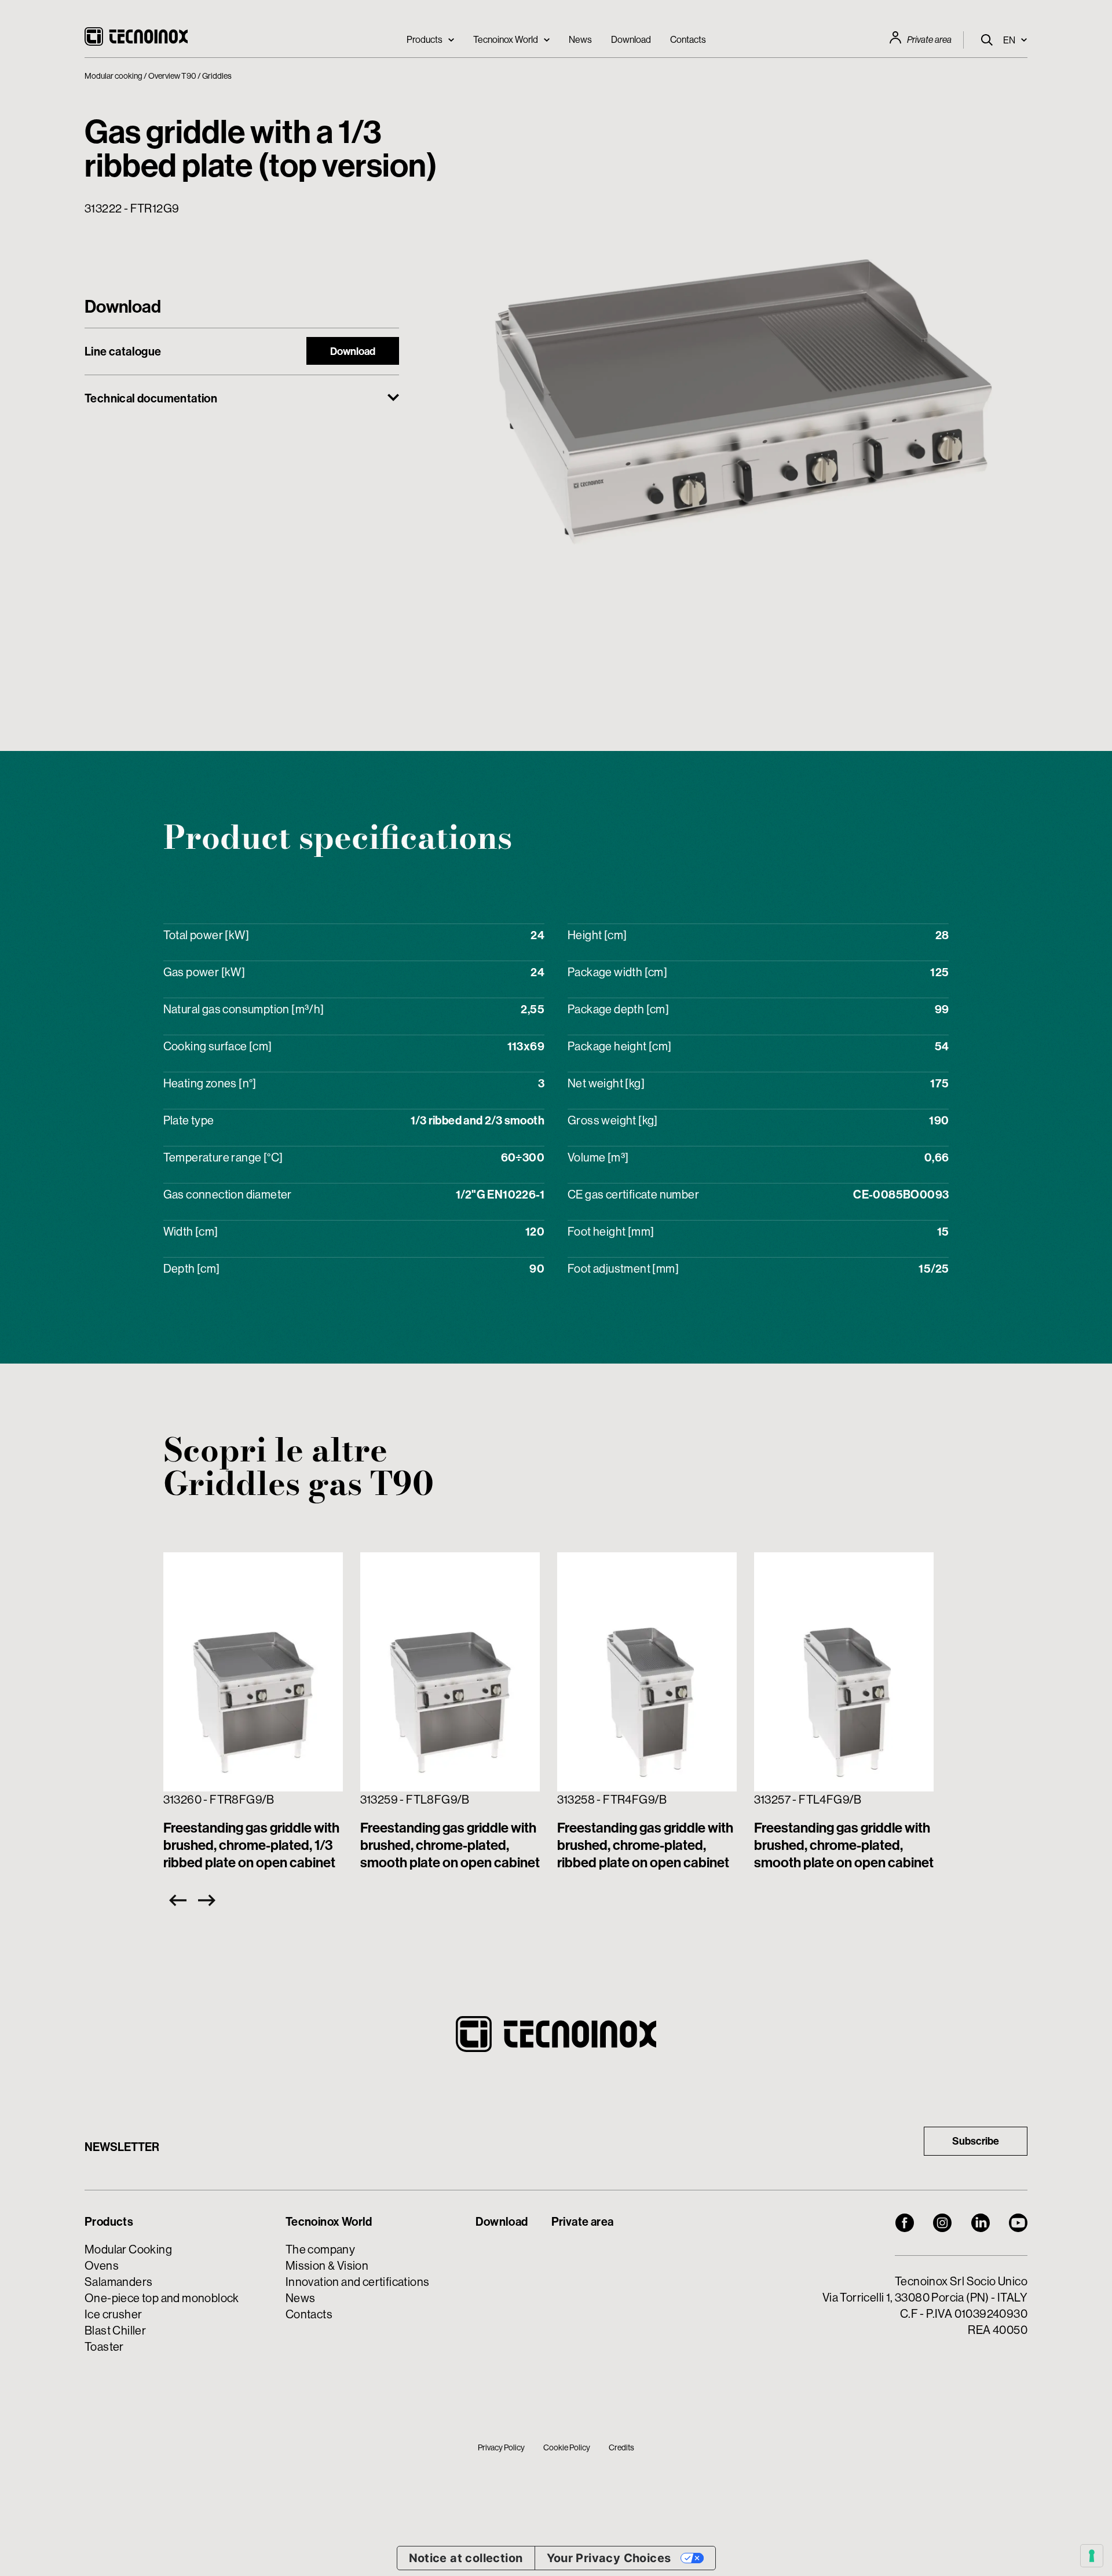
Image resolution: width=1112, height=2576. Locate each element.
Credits (621, 2447)
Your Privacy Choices (609, 2558)
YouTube (1018, 2223)
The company (320, 2249)
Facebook (905, 2223)
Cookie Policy (567, 2447)
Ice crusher (113, 2314)
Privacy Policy (501, 2447)
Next (210, 1900)
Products (425, 39)
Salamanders (118, 2282)
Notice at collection (466, 2558)
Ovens (102, 2265)
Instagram (942, 2223)
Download (631, 39)
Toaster (104, 2346)
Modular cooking (114, 76)
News (580, 39)
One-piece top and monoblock (162, 2298)
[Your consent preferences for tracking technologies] (1092, 2556)
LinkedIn (981, 2223)
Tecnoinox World (506, 39)
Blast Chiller (115, 2330)
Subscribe (976, 2141)
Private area (929, 40)
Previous (175, 1900)
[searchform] (987, 40)
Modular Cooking (128, 2249)
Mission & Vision (327, 2265)
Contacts (688, 39)
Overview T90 (172, 76)
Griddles (217, 76)
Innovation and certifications (358, 2282)
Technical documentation (151, 398)
